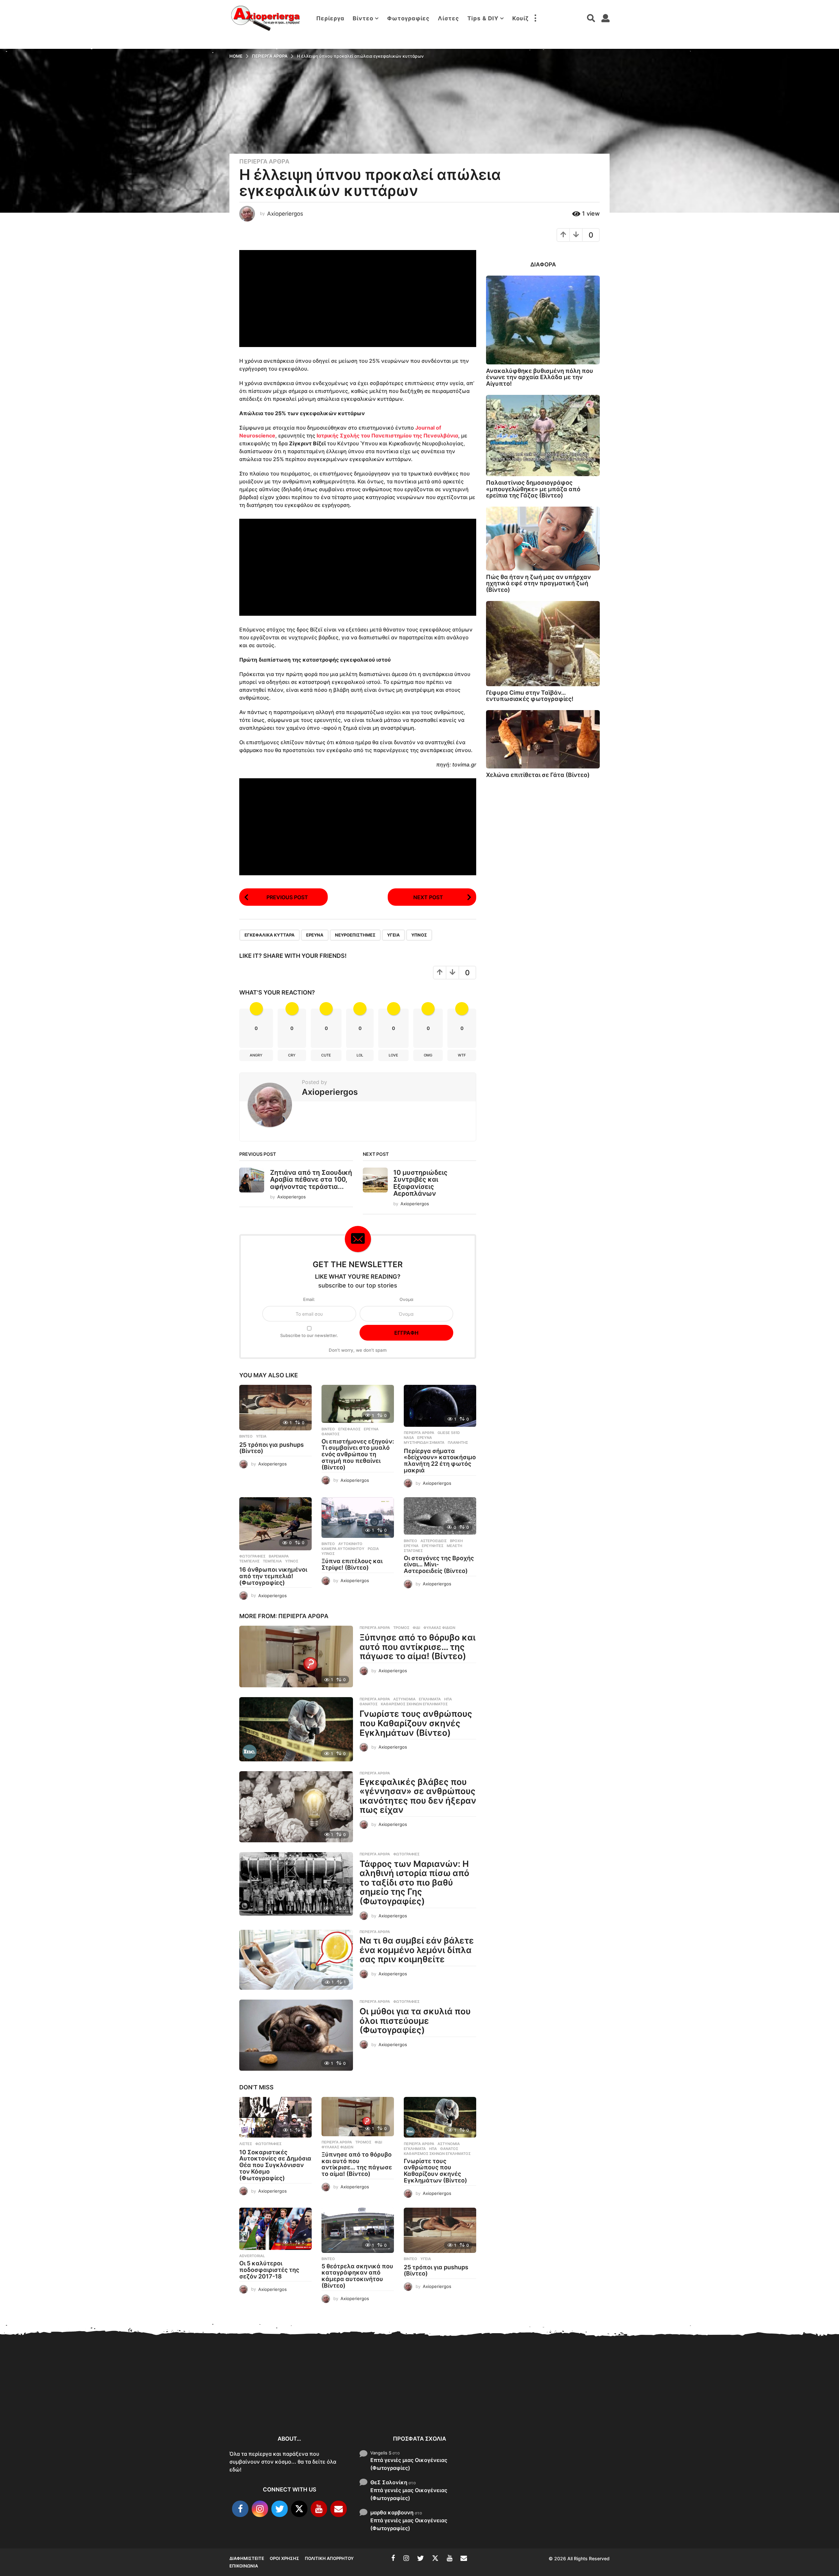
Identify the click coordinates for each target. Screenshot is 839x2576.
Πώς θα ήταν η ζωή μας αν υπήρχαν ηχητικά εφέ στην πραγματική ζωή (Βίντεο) (538, 583)
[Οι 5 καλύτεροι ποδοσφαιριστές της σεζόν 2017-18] (275, 2229)
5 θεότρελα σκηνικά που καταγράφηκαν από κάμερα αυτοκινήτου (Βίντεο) (357, 2276)
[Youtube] (319, 2509)
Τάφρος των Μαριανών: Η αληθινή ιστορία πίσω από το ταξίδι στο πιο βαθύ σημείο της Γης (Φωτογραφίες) (414, 1882)
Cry (292, 1055)
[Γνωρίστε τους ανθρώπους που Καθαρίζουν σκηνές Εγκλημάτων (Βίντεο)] (296, 1729)
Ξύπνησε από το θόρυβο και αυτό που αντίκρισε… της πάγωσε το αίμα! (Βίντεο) (418, 1647)
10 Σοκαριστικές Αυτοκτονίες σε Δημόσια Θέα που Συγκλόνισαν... (262, 2402)
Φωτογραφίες (408, 18)
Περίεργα (330, 18)
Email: (309, 1299)
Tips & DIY (483, 18)
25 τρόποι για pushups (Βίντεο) (272, 1448)
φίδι (416, 1628)
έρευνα (315, 935)
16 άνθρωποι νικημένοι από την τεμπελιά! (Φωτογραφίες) (273, 1576)
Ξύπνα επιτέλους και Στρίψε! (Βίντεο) (352, 1564)
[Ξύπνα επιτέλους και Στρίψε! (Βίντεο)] (358, 1518)
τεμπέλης (249, 1561)
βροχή (456, 1541)
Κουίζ (520, 18)
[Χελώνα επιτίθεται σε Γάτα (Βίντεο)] (543, 739)
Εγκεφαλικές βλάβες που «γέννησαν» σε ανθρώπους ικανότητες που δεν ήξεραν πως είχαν (418, 1796)
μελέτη (454, 1546)
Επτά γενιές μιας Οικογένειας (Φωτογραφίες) (409, 2464)
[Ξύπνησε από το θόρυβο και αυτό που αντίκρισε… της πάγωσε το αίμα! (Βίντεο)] (296, 1656)
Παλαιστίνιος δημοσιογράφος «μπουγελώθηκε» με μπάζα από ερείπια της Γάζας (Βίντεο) (533, 489)
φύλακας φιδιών (439, 1628)
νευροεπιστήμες (355, 935)
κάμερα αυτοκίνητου (343, 1549)
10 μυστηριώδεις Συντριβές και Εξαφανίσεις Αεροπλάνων (420, 1183)
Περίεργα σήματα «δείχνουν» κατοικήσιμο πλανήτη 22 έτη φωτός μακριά (440, 1461)
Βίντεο (363, 18)
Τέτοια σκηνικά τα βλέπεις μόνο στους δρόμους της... (656, 2404)
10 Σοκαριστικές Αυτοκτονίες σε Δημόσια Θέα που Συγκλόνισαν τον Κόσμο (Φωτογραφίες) (275, 2165)
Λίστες (449, 18)
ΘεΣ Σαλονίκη (389, 2482)
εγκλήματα (430, 1699)
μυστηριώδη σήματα (424, 1443)
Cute (326, 1055)
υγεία (393, 935)
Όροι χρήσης (284, 2558)
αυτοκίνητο (350, 1544)
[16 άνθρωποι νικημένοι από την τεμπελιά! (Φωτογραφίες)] (275, 1524)
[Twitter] (280, 2509)
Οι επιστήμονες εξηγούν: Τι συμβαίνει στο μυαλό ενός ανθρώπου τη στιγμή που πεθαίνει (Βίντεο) (358, 1454)
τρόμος (401, 1628)
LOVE (393, 1055)
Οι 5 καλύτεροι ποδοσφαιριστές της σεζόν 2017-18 (269, 2270)
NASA (409, 1438)
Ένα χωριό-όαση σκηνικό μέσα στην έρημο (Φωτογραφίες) (787, 2406)
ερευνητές (433, 1546)
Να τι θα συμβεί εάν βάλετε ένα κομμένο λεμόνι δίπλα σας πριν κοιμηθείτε (417, 1950)
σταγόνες (413, 1551)
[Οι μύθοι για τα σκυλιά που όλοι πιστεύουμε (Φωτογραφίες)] (296, 2035)
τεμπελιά (272, 1561)
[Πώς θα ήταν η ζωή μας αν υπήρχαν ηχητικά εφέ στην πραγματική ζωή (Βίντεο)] (543, 539)
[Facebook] (240, 2509)
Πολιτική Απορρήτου (329, 2558)
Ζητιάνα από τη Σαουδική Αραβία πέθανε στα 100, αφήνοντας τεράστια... (311, 1180)
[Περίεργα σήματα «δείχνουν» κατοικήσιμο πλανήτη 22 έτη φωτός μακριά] (440, 1406)
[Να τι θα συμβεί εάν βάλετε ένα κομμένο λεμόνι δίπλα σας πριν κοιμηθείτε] (296, 1960)
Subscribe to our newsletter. (309, 1335)
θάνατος (331, 1434)
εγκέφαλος (349, 1429)
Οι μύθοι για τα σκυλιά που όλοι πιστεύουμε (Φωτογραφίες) (415, 2021)
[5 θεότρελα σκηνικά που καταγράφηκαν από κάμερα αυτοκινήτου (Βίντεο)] (358, 2230)
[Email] (339, 2509)
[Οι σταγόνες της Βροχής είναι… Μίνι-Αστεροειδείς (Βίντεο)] (440, 1516)
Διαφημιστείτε (247, 2558)
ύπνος (419, 935)
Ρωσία (373, 1549)
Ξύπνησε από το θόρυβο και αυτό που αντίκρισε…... (328, 2399)
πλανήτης (458, 1443)
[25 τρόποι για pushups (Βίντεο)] (275, 1407)
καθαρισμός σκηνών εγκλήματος (414, 1704)
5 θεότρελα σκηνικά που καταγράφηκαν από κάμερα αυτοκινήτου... (525, 2406)
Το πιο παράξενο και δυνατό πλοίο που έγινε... (721, 2406)
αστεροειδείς (434, 1541)
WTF (462, 1055)
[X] (299, 2509)
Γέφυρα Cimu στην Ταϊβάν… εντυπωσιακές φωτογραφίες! (530, 696)
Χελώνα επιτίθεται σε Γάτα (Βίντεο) (538, 775)
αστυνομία (404, 1699)
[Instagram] (260, 2509)
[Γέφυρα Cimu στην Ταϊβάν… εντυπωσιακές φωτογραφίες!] (543, 644)
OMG (428, 1055)
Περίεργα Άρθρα (264, 162)
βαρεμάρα (279, 1556)
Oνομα (406, 1299)
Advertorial (252, 2256)
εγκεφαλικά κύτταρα (270, 935)
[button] (535, 18)
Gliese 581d (449, 1433)
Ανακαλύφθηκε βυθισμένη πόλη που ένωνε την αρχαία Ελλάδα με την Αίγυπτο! (540, 377)
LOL (360, 1055)
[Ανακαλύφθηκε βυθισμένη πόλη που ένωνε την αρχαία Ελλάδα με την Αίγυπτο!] (543, 320)
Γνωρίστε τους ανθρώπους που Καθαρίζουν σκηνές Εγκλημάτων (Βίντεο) (416, 1723)
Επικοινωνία (244, 2566)
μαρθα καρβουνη (392, 2512)
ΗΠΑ (448, 1699)
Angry (256, 1055)
